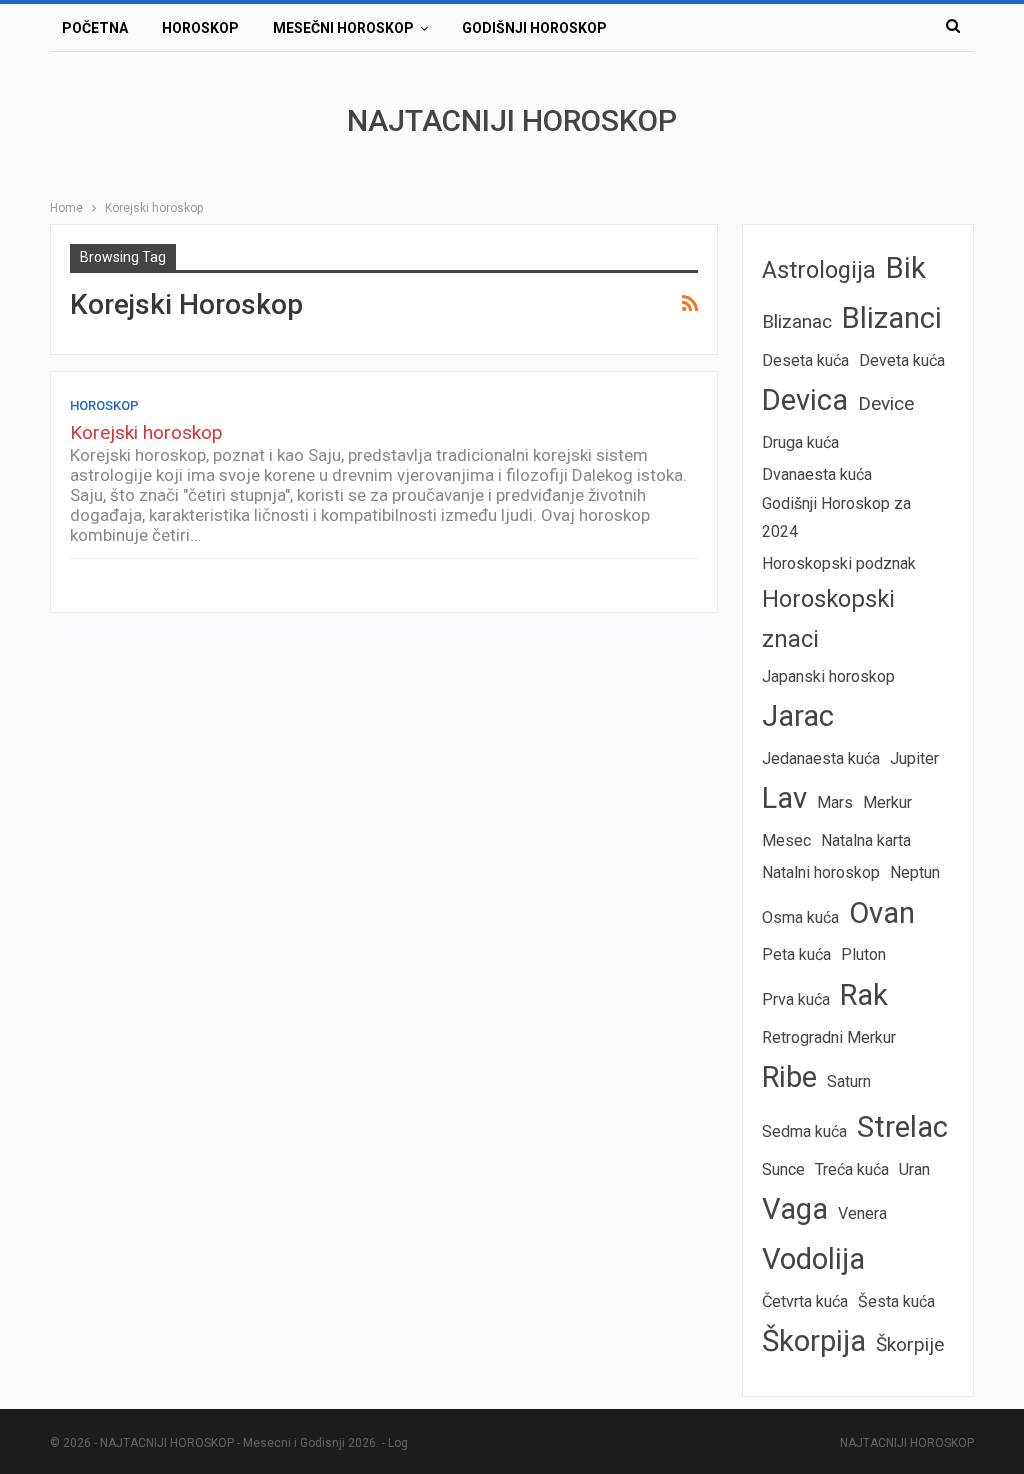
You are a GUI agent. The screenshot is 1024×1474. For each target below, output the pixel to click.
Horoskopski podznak (839, 563)
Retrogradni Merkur (829, 1037)
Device (886, 403)
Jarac (798, 716)
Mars (835, 802)
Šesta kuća (896, 1301)
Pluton (863, 954)
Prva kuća (796, 999)
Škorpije (910, 1344)
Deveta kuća (902, 360)
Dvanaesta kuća (817, 474)
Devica (805, 400)
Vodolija (813, 1259)
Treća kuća (852, 1169)
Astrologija (819, 270)
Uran (914, 1169)
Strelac (902, 1127)
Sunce (783, 1169)
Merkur (887, 802)
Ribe (789, 1077)
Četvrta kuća (805, 1301)
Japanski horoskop (828, 676)
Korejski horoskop (146, 432)
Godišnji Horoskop (534, 28)
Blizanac (797, 321)
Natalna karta (866, 840)
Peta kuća (796, 954)
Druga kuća (800, 442)
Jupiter (914, 758)
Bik (906, 268)
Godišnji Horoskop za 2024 (836, 517)
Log (398, 1443)
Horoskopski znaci (828, 619)
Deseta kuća (805, 360)
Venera (862, 1213)
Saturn (849, 1081)
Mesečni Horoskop (343, 28)
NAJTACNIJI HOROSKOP (512, 120)
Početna (95, 28)
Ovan (882, 913)
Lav (784, 798)
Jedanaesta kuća (821, 758)
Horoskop (200, 28)
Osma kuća (800, 917)
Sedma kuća (804, 1131)
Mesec (786, 840)
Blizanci (892, 318)
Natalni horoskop (821, 872)
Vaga (795, 1209)
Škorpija (814, 1341)
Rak (864, 995)
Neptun (915, 872)
